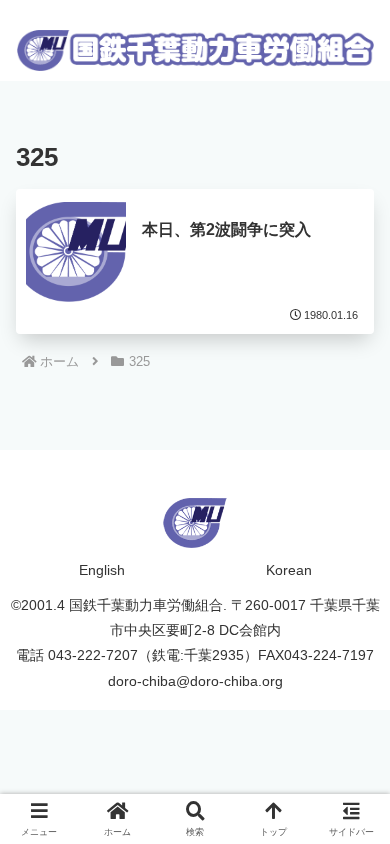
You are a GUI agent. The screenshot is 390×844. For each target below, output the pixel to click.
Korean (289, 570)
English (102, 570)
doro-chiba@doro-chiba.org (195, 681)
